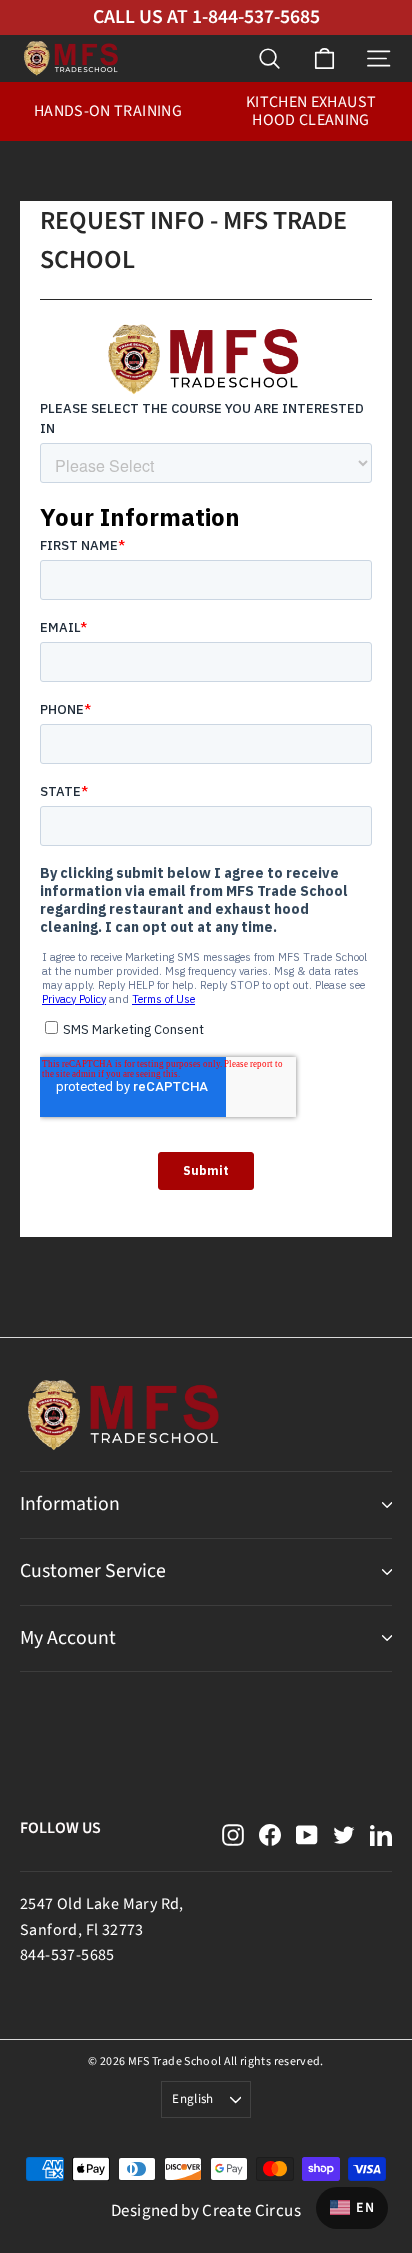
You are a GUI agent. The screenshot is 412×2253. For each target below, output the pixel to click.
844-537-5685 (67, 1955)
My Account (68, 1638)
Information (70, 1504)
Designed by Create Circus (206, 2211)
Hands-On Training (108, 111)
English (192, 2099)
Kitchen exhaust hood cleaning (311, 111)
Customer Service (93, 1571)
